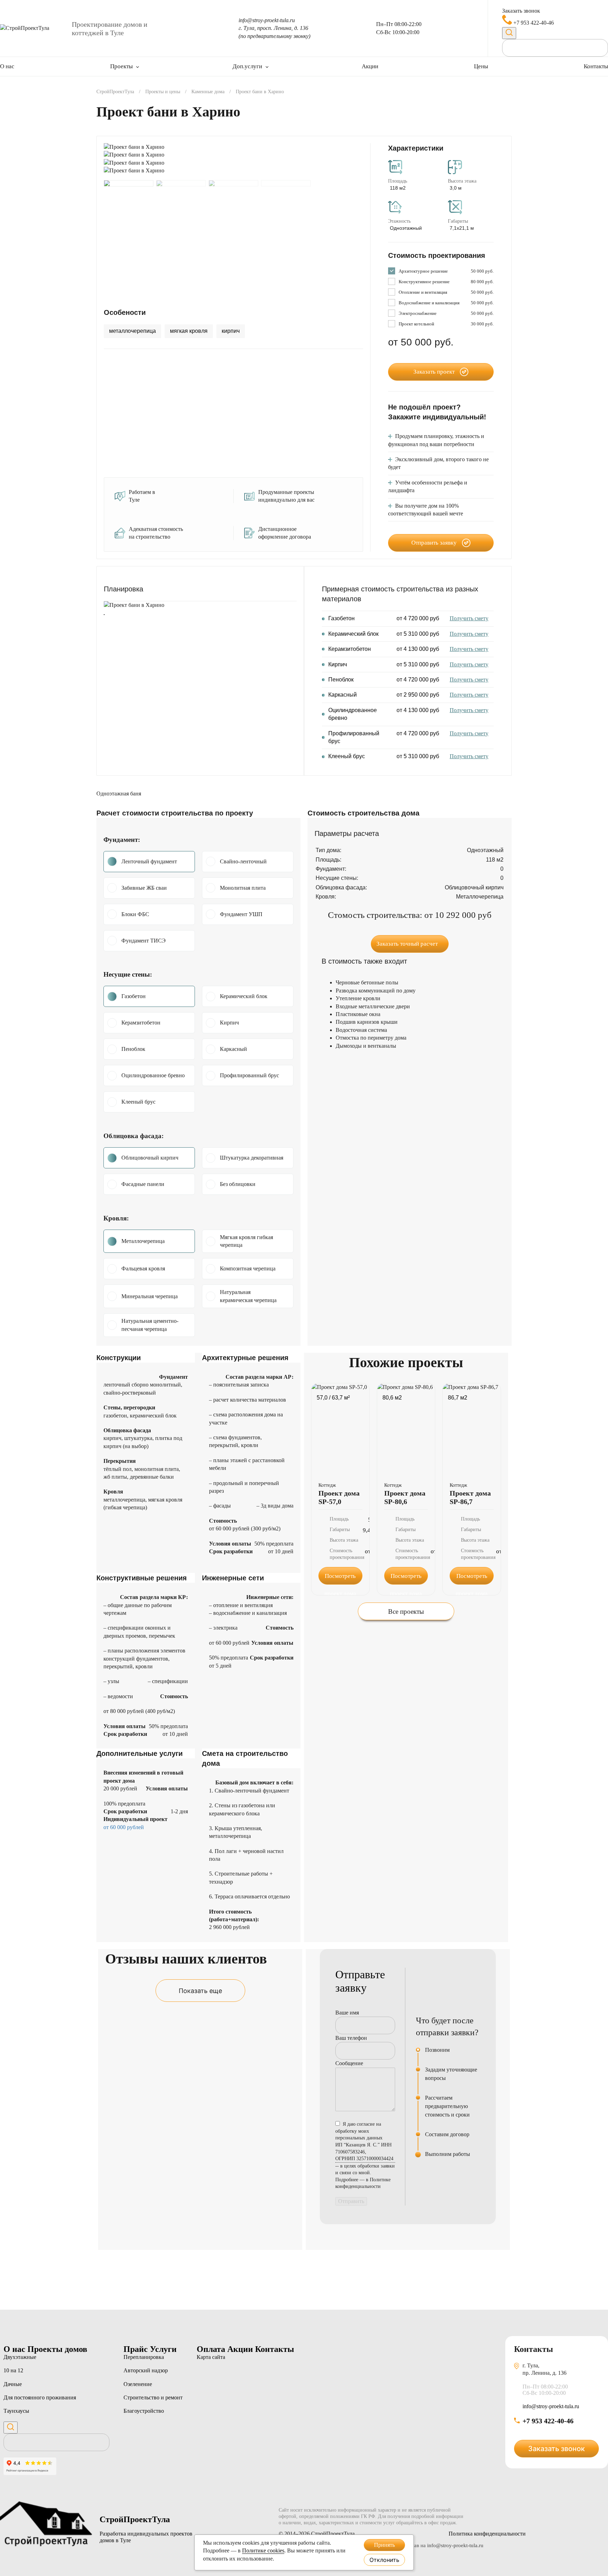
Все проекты (406, 1611)
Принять (384, 2545)
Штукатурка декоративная (252, 1158)
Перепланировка (144, 2357)
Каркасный (233, 1049)
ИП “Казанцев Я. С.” (364, 2152)
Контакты (596, 66)
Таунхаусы (16, 2411)
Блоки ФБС (135, 914)
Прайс (137, 2349)
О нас (7, 66)
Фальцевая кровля (143, 1268)
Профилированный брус (249, 1075)
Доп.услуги (247, 66)
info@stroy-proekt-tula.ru (267, 20)
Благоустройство (144, 2411)
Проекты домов (57, 2349)
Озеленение (138, 2384)
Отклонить (384, 2560)
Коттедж (327, 1485)
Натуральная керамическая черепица (248, 1296)
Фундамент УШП (241, 914)
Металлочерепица (143, 1241)
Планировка (123, 589)
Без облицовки (238, 1184)
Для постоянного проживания (40, 2397)
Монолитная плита (243, 888)
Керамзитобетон (141, 1023)
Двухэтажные (20, 2357)
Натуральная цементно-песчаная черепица (150, 1325)
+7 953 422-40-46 (533, 23)
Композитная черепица (248, 1268)
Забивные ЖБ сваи (144, 888)
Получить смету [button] (469, 618)
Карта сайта (211, 2357)
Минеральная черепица (150, 1296)
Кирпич (229, 1023)
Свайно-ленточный (243, 861)
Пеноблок (133, 1049)
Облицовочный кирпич (150, 1158)
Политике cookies (263, 2550)
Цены (481, 66)
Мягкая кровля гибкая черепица (246, 1241)
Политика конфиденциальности (487, 2534)
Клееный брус (138, 1102)
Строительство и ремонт (153, 2397)
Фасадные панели (143, 1184)
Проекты (121, 66)
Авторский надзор (146, 2370)
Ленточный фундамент (149, 861)
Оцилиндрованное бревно (153, 1075)
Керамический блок (244, 996)
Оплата (212, 2349)
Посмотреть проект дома (340, 1579)
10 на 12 (13, 2370)
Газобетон (134, 996)
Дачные (13, 2384)
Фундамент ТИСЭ (144, 941)
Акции (370, 66)
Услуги (163, 2349)
